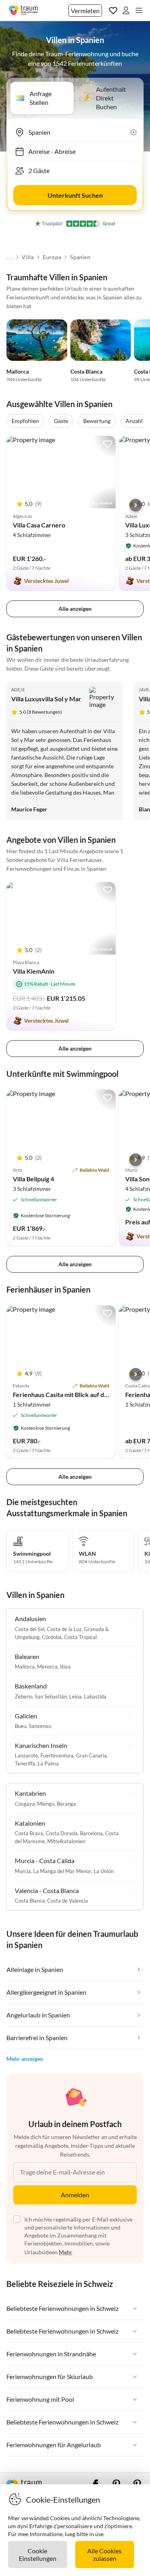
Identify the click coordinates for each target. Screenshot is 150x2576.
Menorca (47, 1667)
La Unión (104, 1871)
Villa (28, 257)
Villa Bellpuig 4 (33, 1179)
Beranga (66, 1804)
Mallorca (18, 371)
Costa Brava (29, 1833)
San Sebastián (51, 1696)
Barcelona (91, 1833)
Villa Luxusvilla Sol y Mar (46, 699)
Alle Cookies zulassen (104, 2554)
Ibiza (65, 1667)
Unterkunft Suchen (75, 195)
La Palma (48, 1763)
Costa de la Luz (64, 1629)
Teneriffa (25, 1763)
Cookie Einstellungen (38, 2554)
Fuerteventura (57, 1755)
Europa (52, 257)
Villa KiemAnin (34, 971)
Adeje (18, 690)
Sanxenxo (40, 1726)
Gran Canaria (91, 1755)
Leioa (75, 1696)
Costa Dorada (62, 1833)
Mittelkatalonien (66, 1841)
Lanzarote (26, 1755)
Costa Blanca (86, 371)
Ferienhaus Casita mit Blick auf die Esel (67, 1394)
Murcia (23, 1871)
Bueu (21, 1726)
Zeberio (24, 1696)
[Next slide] (136, 505)
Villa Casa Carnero (39, 525)
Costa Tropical (80, 1637)
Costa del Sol (30, 1629)
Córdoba (52, 1637)
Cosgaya (25, 1804)
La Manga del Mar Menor (62, 1871)
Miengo (46, 1804)
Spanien (80, 257)
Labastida (95, 1696)
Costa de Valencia (68, 1901)
